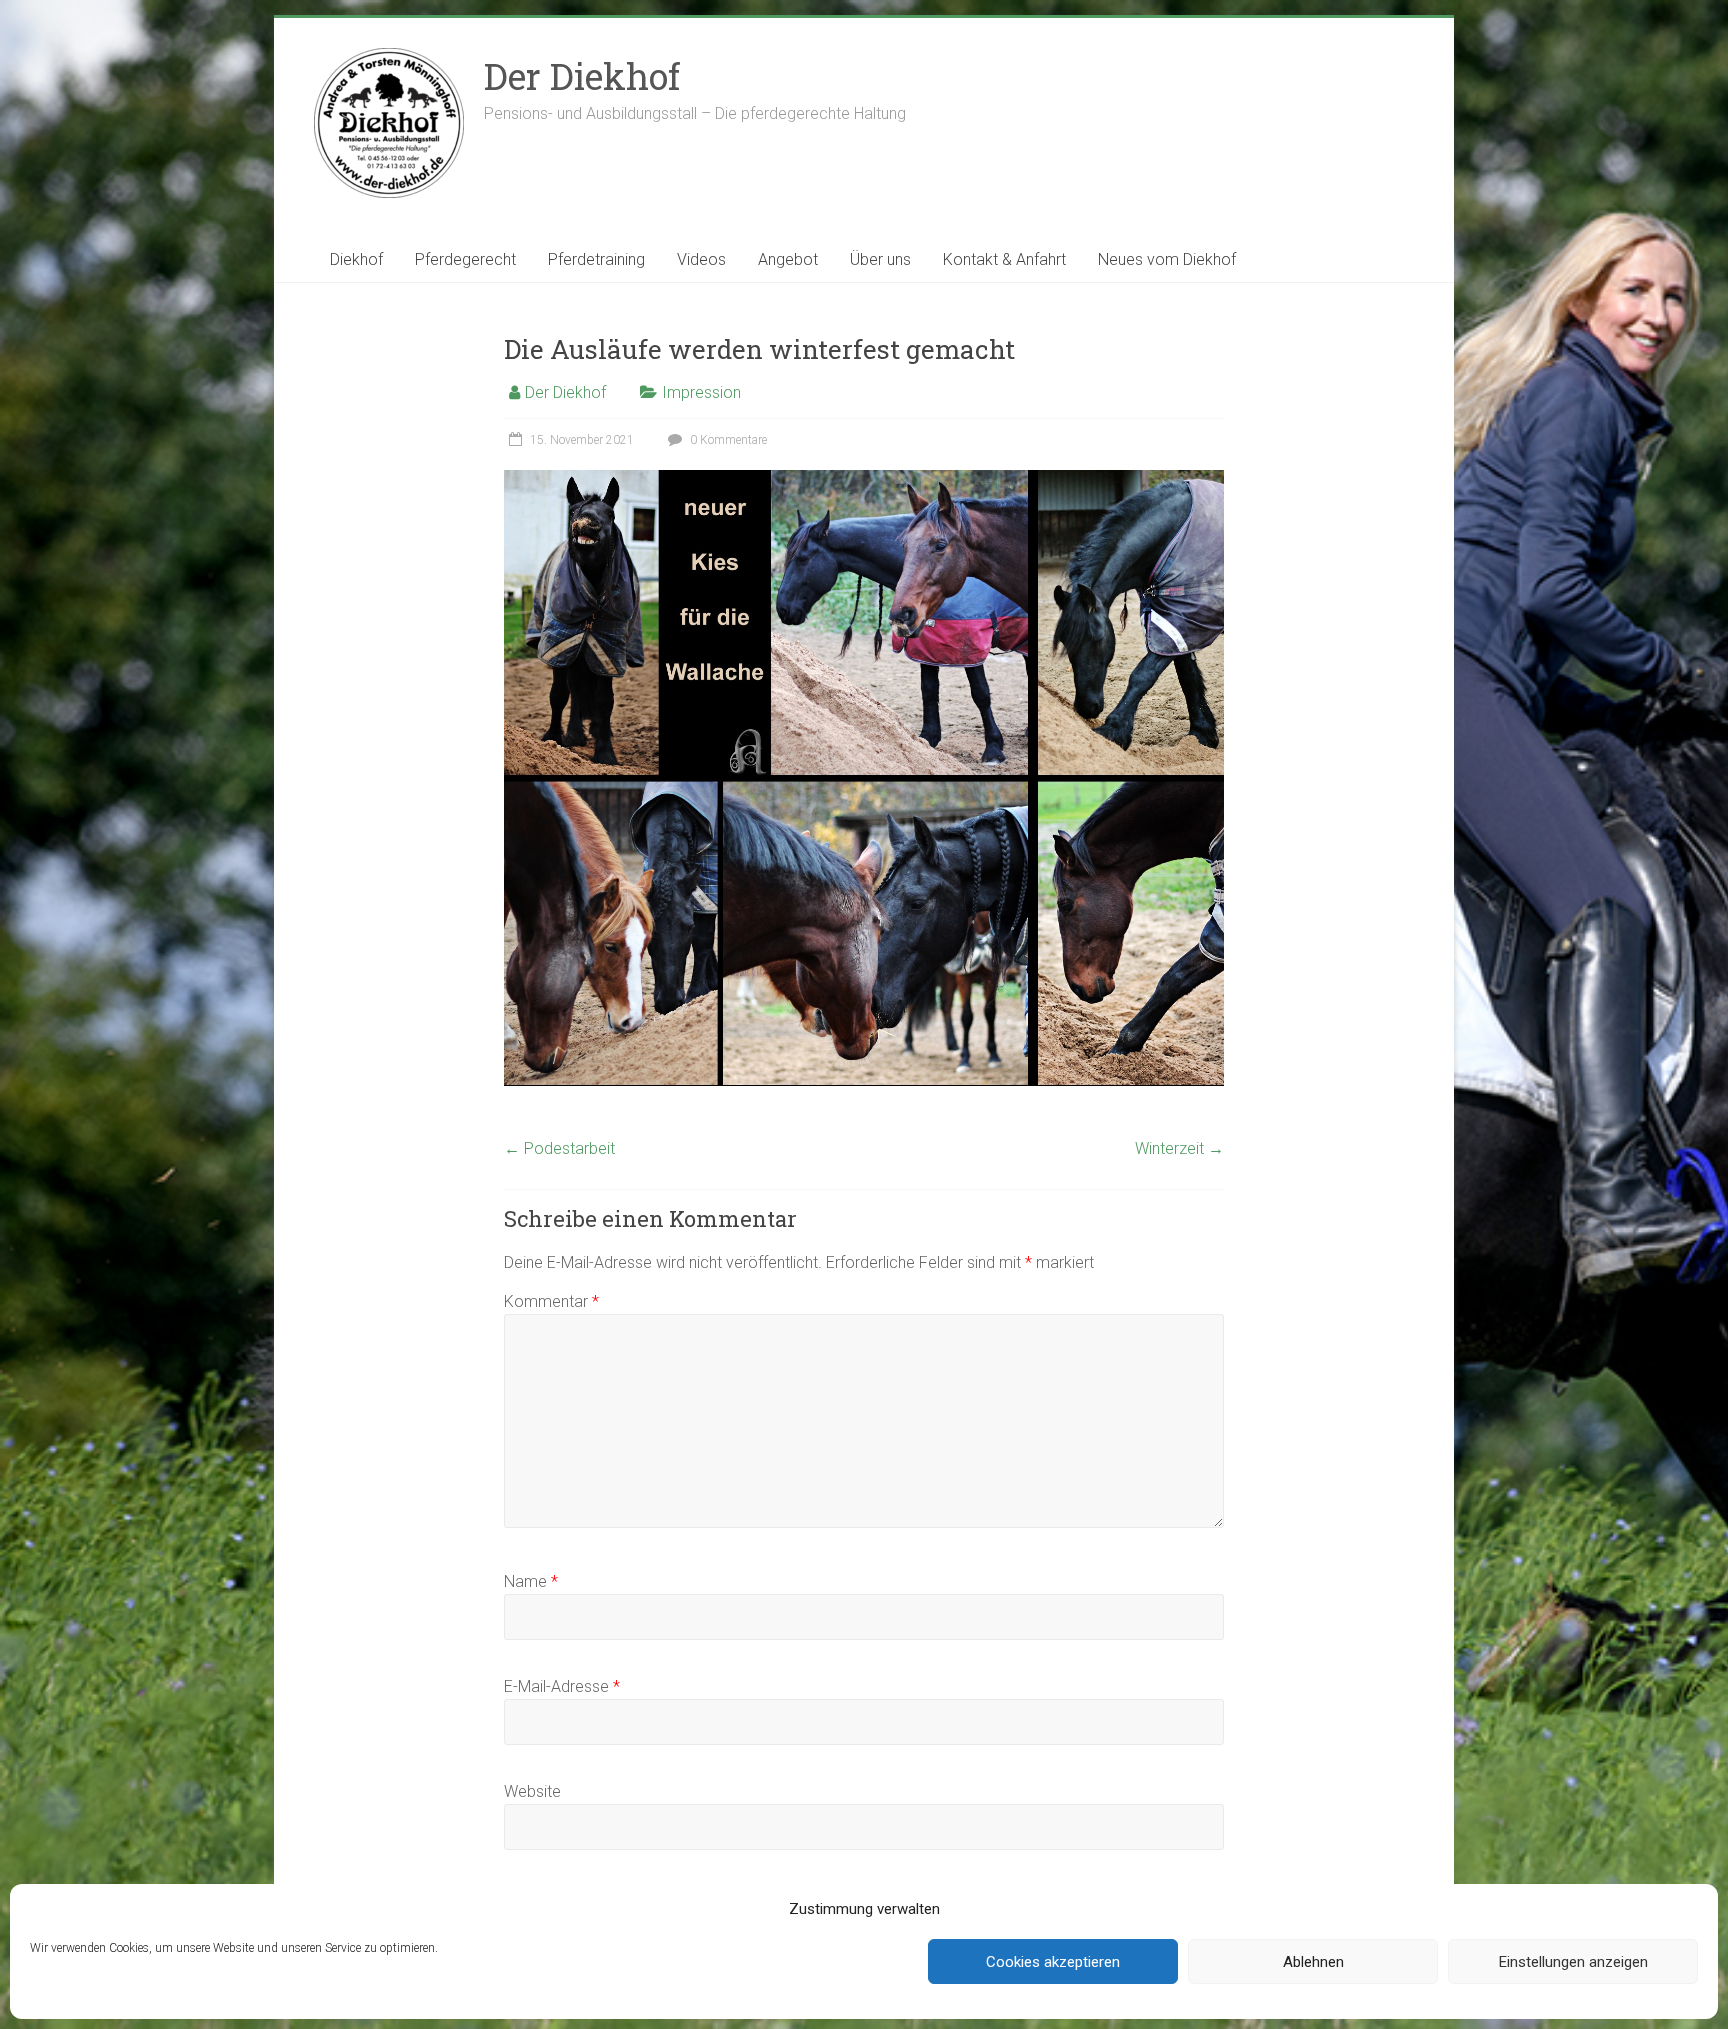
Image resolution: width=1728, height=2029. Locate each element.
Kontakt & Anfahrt (1004, 259)
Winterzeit (1179, 1148)
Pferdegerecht (465, 259)
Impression (701, 392)
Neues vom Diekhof (1167, 259)
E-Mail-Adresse (562, 1686)
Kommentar (551, 1301)
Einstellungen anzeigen (1573, 1962)
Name (531, 1581)
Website (532, 1791)
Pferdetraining (596, 259)
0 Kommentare (727, 440)
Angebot (788, 259)
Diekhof (356, 259)
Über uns (880, 259)
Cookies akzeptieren (1053, 1962)
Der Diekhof (582, 76)
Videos (701, 259)
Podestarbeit (559, 1148)
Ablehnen (1313, 1962)
